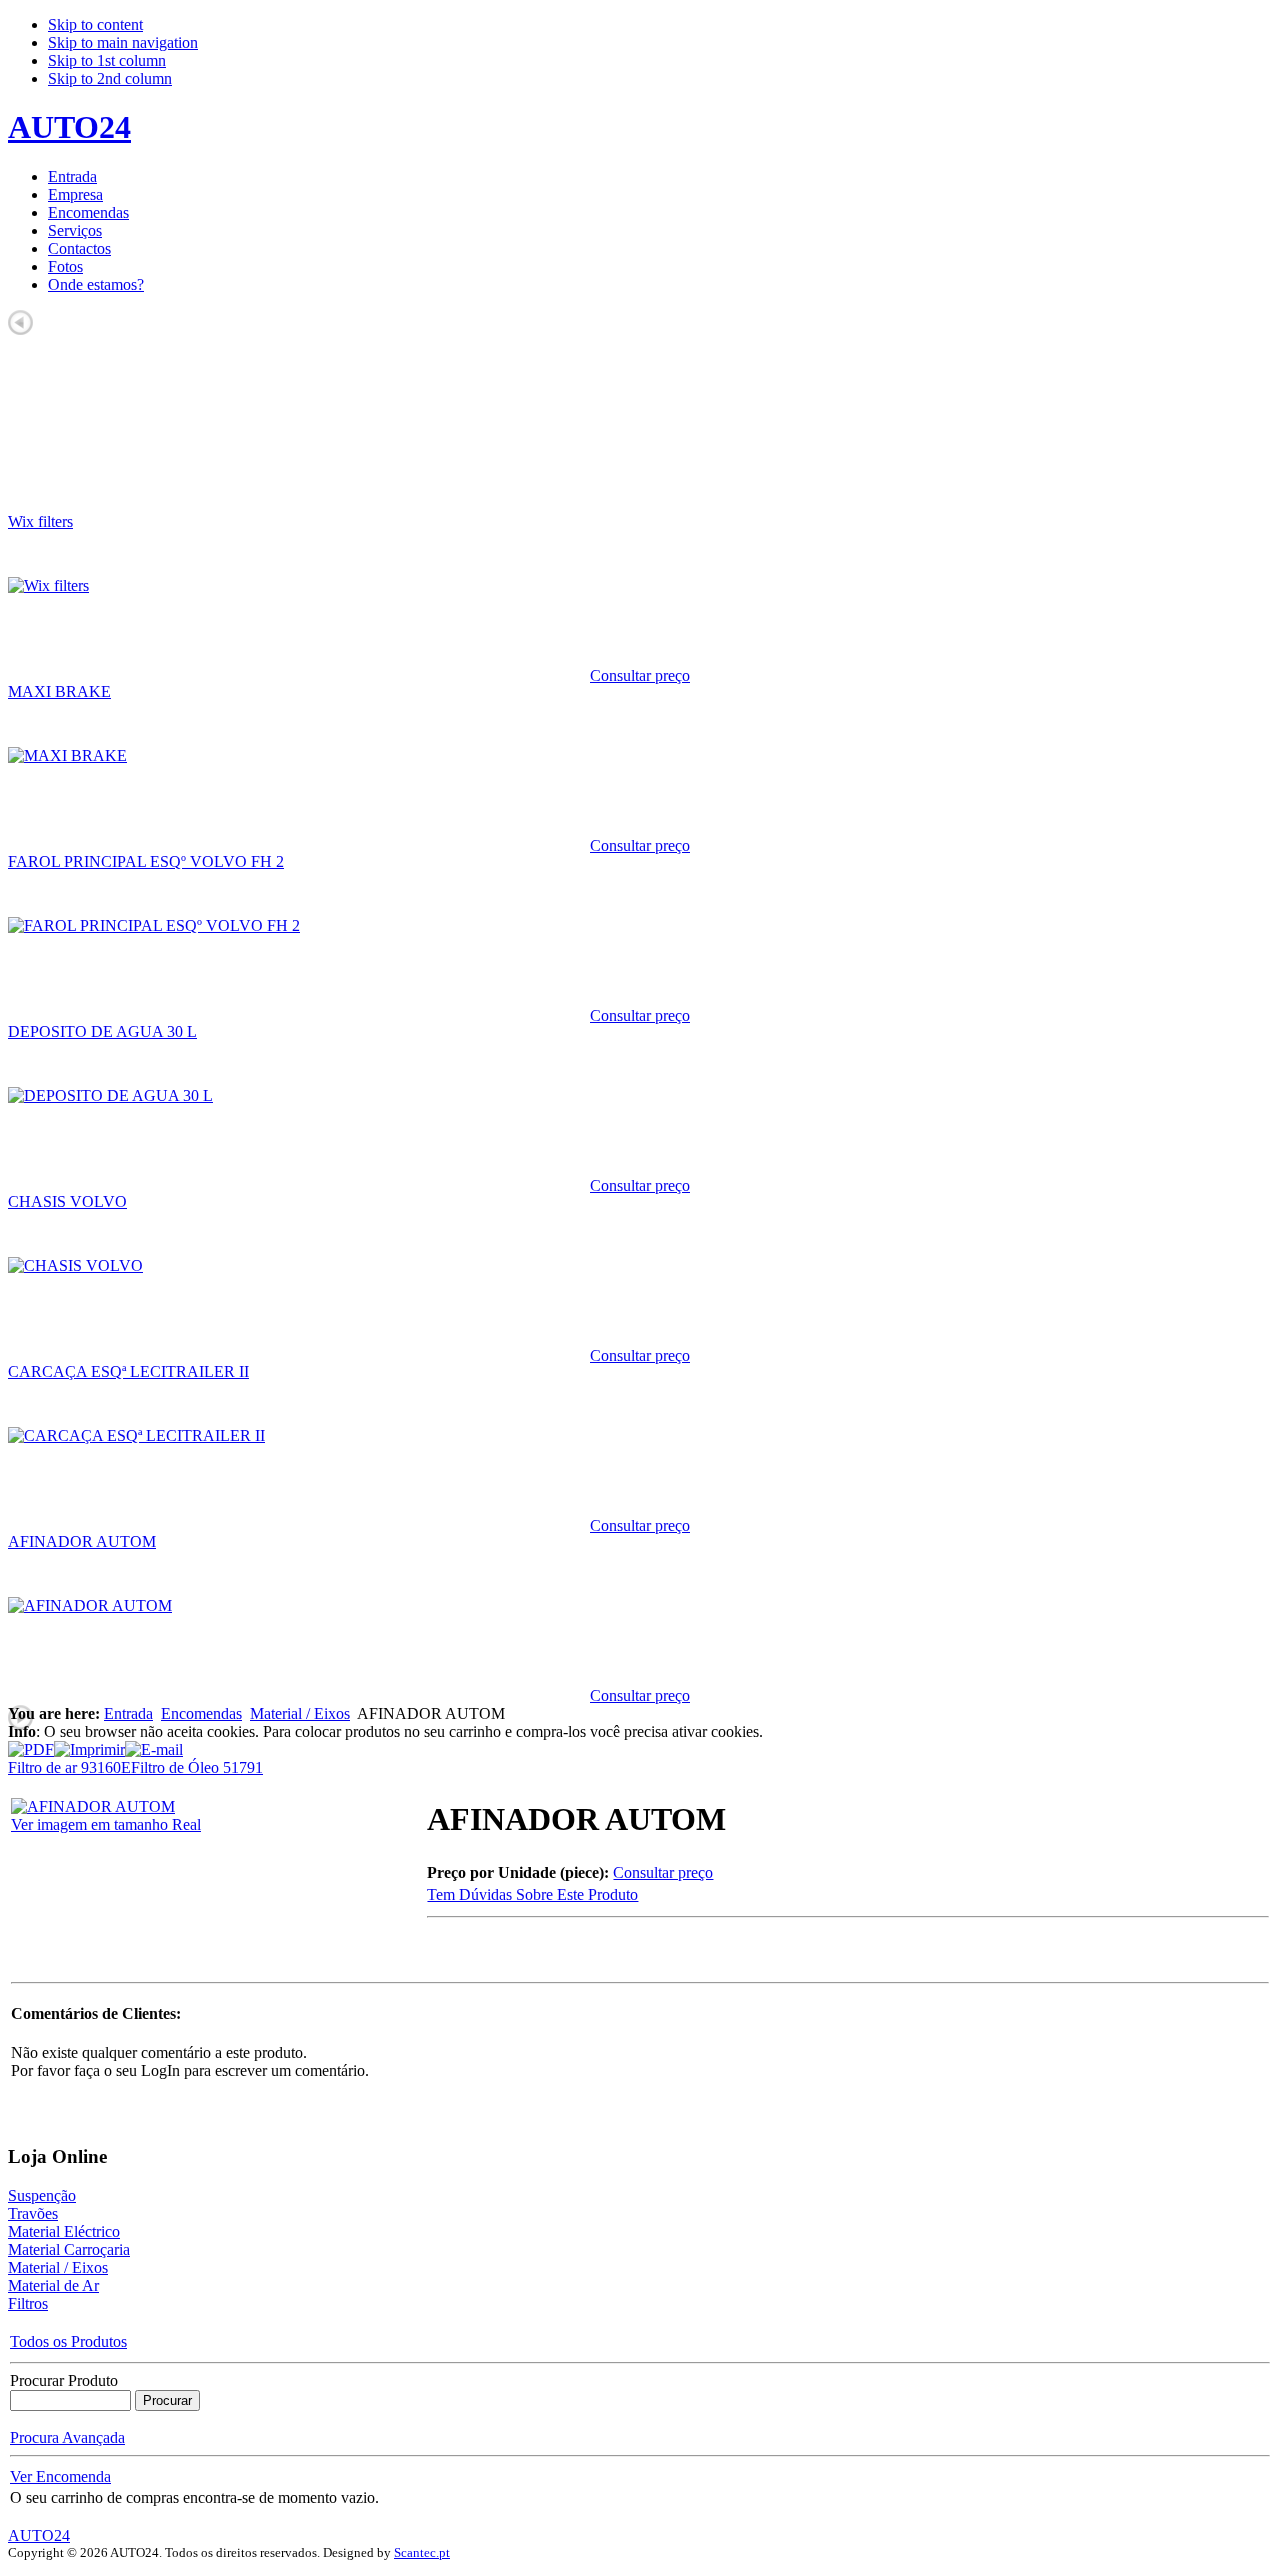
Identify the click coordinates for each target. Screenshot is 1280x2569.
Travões (33, 2213)
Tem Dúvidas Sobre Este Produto (532, 1894)
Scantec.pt (422, 2552)
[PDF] (31, 1744)
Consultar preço (640, 675)
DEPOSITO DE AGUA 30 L (102, 1031)
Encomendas (201, 1713)
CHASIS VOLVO (67, 1201)
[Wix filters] (48, 585)
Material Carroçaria (69, 2249)
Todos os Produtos (68, 2341)
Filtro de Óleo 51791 (197, 1767)
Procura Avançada (67, 2437)
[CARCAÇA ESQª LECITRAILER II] (136, 1435)
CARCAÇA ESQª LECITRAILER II (128, 1371)
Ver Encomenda (60, 2476)
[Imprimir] (89, 1744)
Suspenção (42, 2195)
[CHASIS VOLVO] (75, 1265)
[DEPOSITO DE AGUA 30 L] (110, 1095)
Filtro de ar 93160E (69, 1767)
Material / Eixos (300, 1713)
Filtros (28, 2303)
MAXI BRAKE (59, 691)
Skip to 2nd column (110, 78)
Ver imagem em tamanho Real (106, 1824)
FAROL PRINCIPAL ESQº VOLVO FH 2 (146, 861)
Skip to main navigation (123, 42)
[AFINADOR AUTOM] (90, 1605)
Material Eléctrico (64, 2231)
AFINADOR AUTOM (82, 1541)
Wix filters (40, 521)
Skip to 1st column (107, 60)
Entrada (128, 1713)
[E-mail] (154, 1744)
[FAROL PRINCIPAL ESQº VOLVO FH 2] (154, 925)
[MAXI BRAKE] (67, 755)
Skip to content (95, 24)
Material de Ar (53, 2285)
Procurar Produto (64, 2380)
